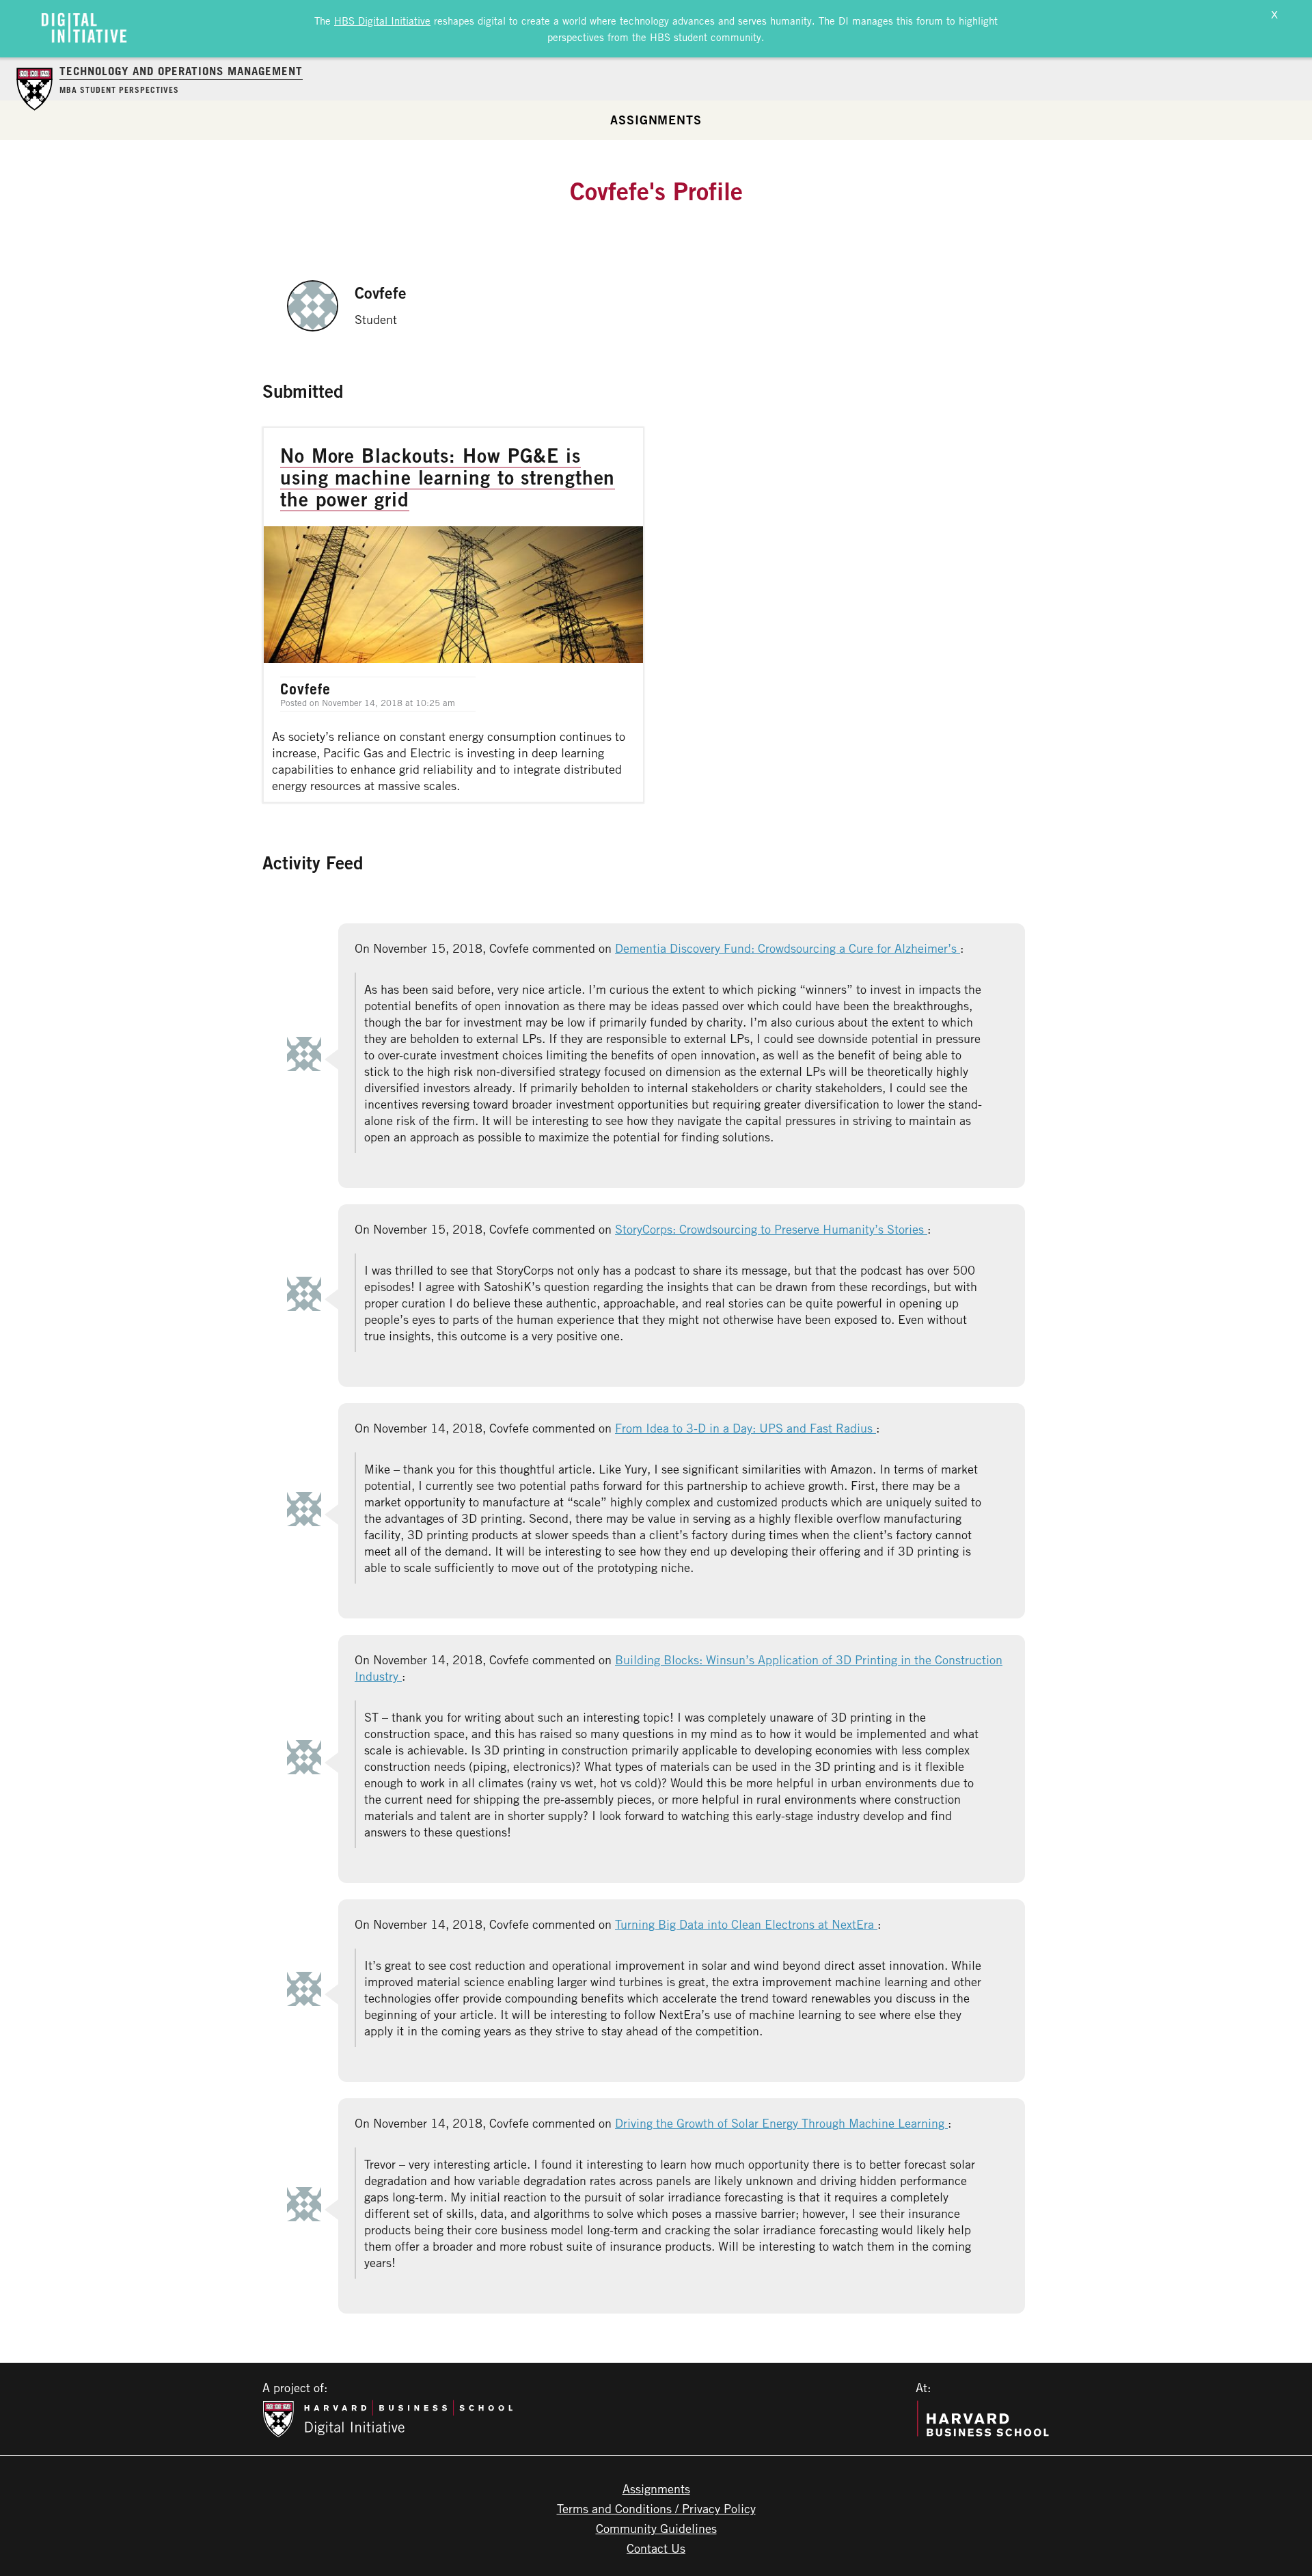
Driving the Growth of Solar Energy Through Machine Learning (781, 2123)
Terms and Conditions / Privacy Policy (656, 2508)
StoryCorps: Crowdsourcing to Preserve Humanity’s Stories (771, 1229)
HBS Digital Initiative (382, 21)
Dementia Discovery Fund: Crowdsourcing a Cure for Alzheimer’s (788, 948)
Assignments (656, 120)
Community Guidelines (656, 2528)
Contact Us (656, 2548)
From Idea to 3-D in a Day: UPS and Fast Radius (746, 1428)
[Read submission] (453, 615)
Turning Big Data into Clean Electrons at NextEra (746, 1924)
